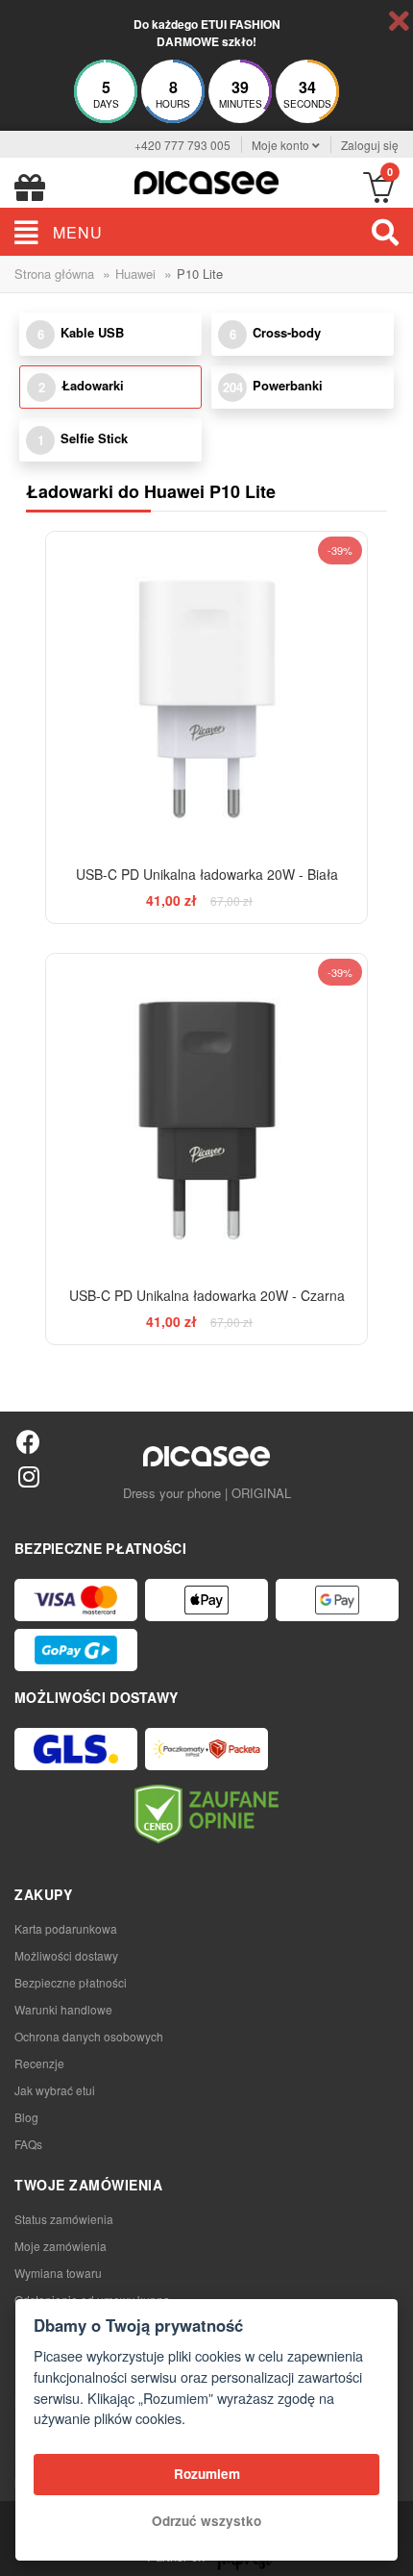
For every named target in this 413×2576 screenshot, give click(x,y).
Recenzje (39, 2063)
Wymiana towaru (58, 2273)
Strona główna (54, 274)
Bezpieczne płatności (71, 1982)
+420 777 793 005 (182, 145)
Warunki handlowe (63, 2009)
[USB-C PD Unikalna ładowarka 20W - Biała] (206, 692)
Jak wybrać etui (55, 2090)
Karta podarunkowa (66, 1928)
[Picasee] (206, 180)
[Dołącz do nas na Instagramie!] (28, 1476)
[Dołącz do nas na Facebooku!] (28, 1441)
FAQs (28, 2144)
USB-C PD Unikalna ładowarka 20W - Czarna (207, 1295)
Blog (26, 2117)
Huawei (135, 274)
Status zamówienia (64, 2219)
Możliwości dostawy (66, 1955)
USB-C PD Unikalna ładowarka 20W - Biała (207, 874)
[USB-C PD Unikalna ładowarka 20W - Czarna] (206, 1114)
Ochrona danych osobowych (89, 2036)
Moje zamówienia (61, 2246)
